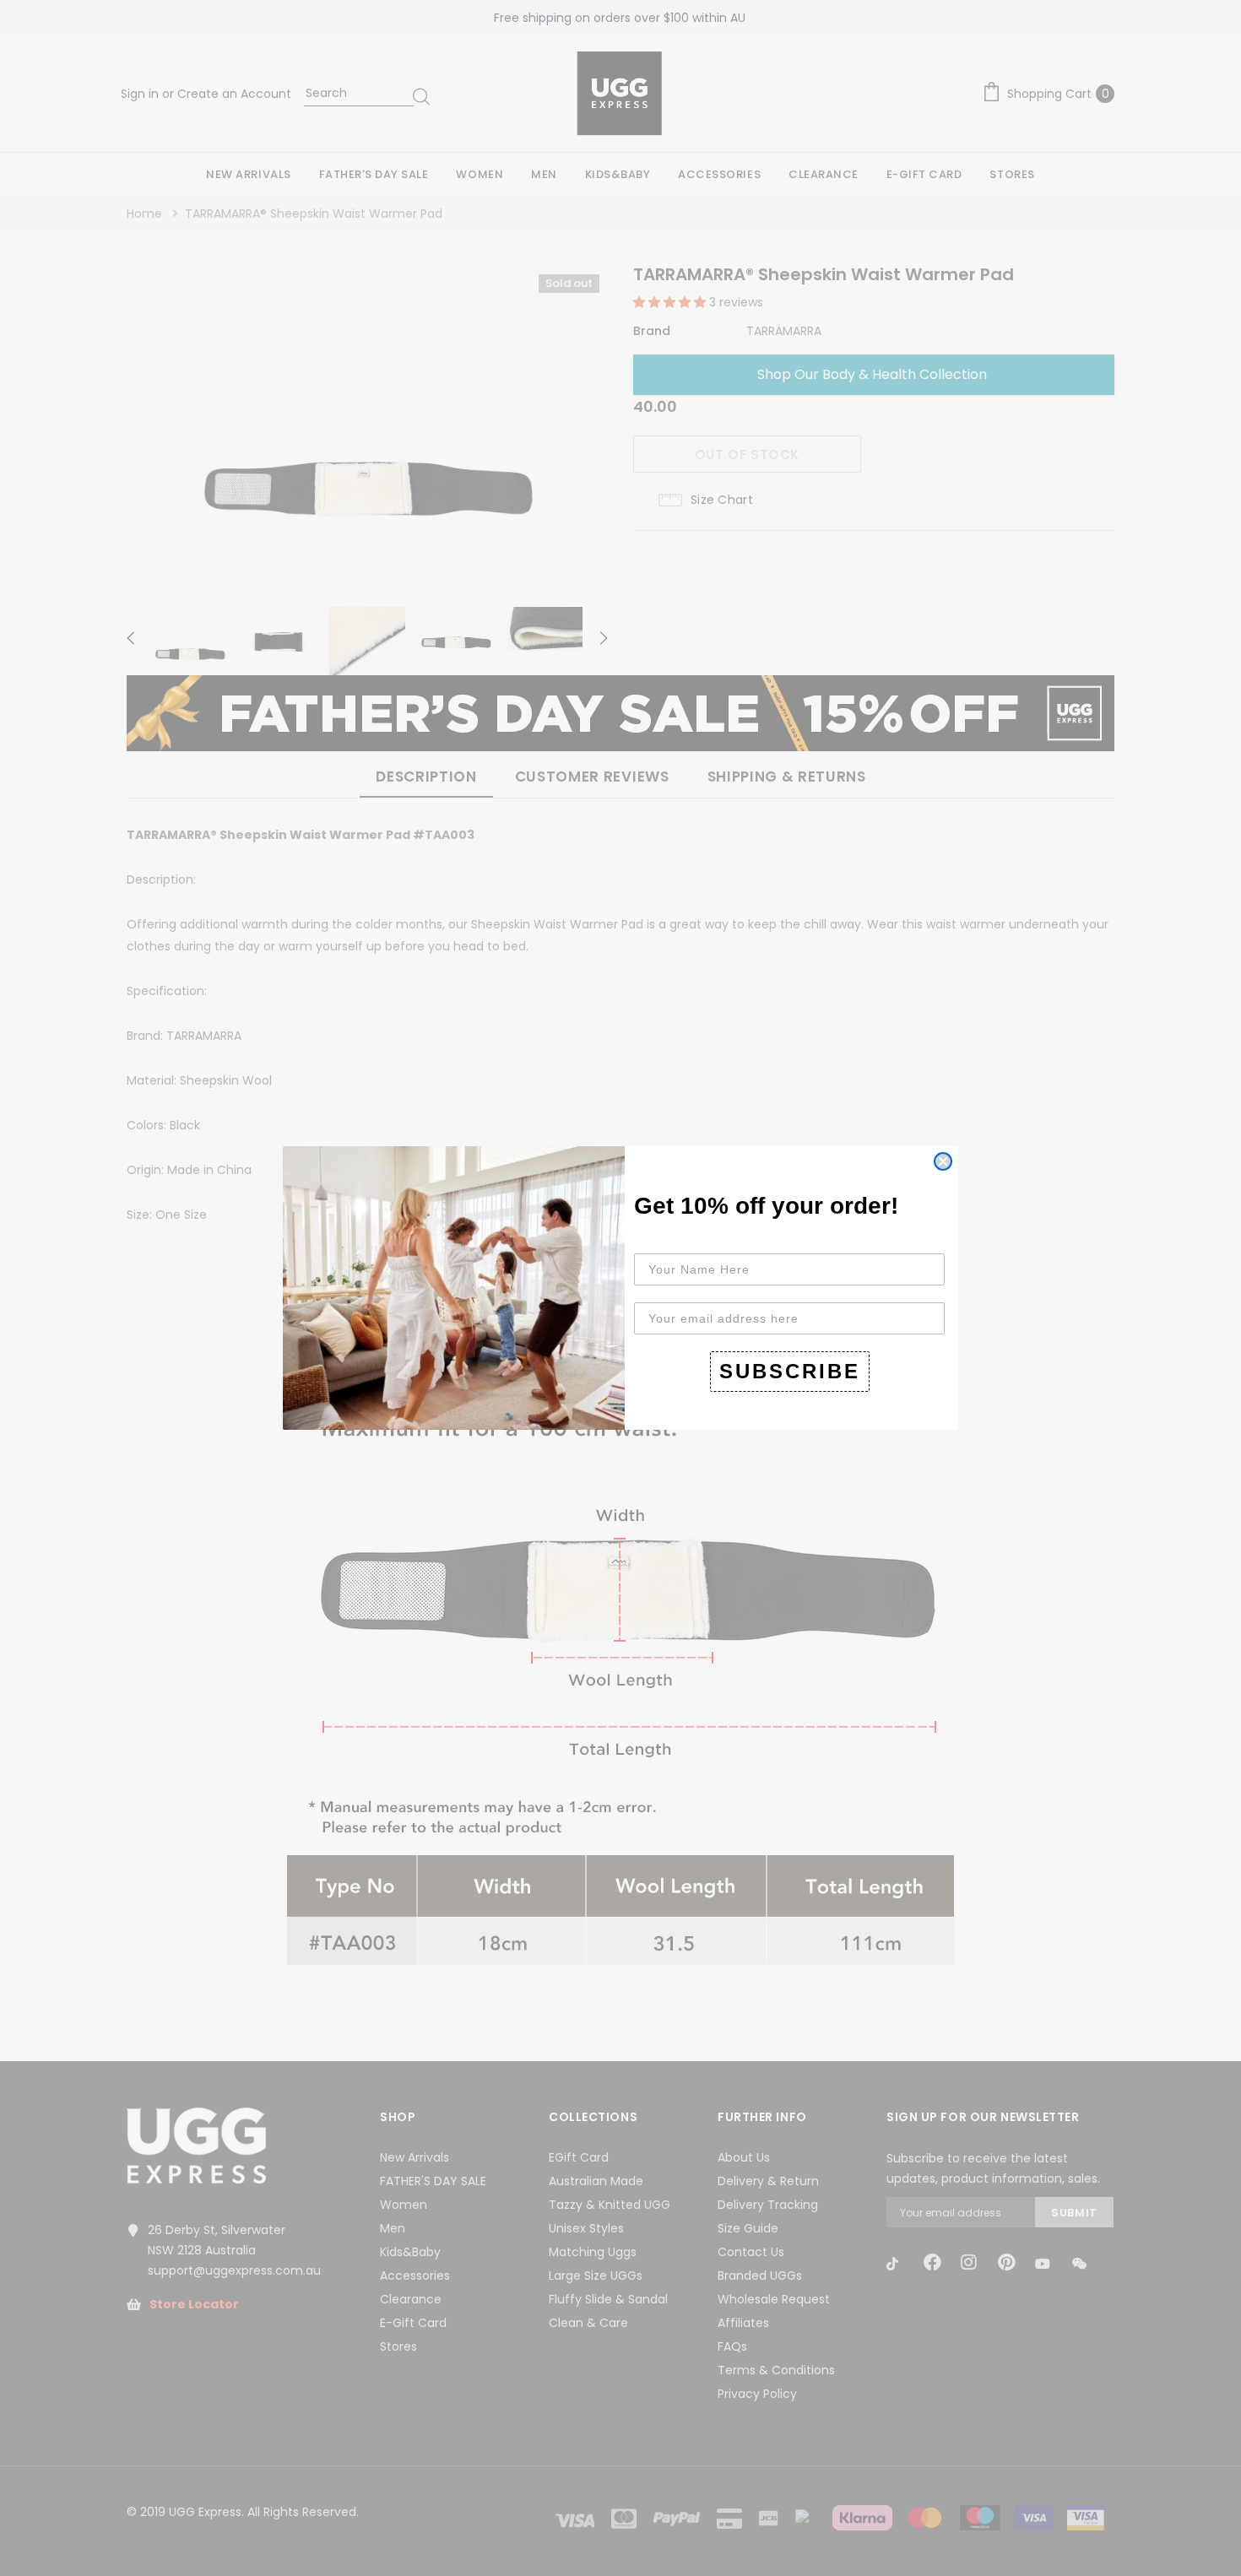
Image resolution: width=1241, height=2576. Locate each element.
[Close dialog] (943, 1161)
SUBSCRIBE (790, 1371)
